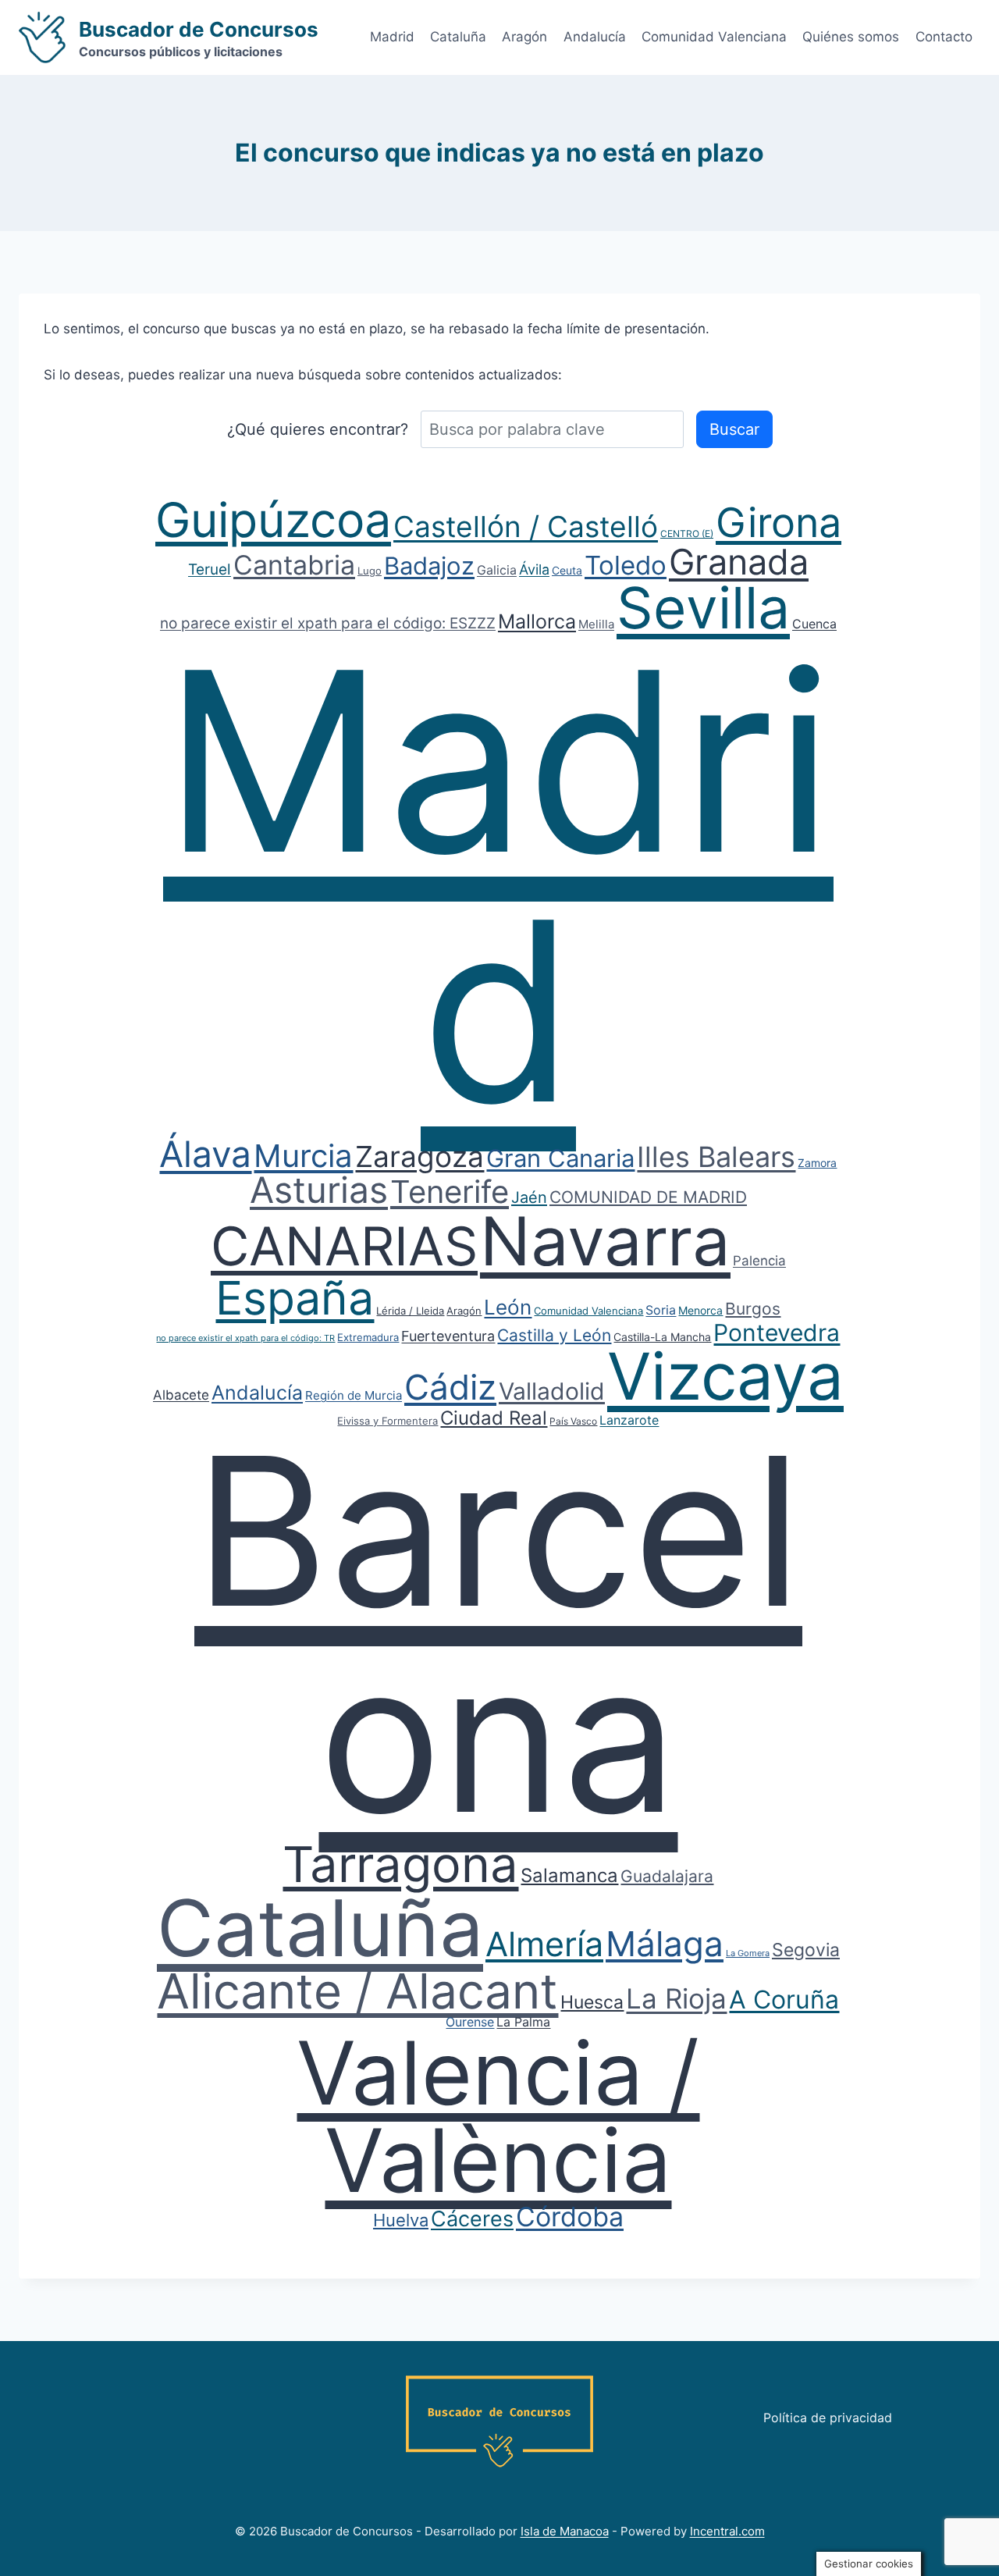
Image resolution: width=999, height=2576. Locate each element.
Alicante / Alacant (357, 1991)
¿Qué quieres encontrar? (318, 429)
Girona (779, 523)
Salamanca (569, 1875)
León (508, 1307)
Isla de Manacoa (565, 2531)
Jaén (529, 1197)
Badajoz (429, 566)
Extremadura (368, 1337)
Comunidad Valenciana (714, 37)
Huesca (592, 2002)
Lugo (370, 571)
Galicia (497, 570)
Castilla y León (554, 1335)
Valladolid (552, 1391)
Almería (544, 1944)
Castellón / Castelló (526, 527)
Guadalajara (667, 1876)
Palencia (759, 1261)
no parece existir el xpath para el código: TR (245, 1338)
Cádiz (450, 1387)
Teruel (210, 569)
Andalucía (595, 37)
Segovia (806, 1950)
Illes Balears (716, 1157)
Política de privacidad (828, 2418)
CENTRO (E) (687, 534)
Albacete (181, 1395)
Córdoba (570, 2217)
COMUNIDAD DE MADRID (648, 1197)
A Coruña (784, 2000)
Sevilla (703, 608)
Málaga (665, 1944)
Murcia (303, 1156)
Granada (739, 562)
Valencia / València (498, 2116)
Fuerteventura (448, 1336)
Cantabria (294, 565)
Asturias (319, 1190)
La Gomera (748, 1953)
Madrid (392, 37)
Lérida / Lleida (410, 1311)
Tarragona (400, 1864)
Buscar (734, 429)
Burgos (753, 1309)
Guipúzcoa (273, 520)
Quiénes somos (851, 37)
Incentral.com (727, 2531)
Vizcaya (725, 1376)
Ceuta (567, 570)
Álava (205, 1154)
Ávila (534, 569)
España (295, 1298)
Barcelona (498, 1634)
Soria (661, 1310)
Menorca (700, 1310)
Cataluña (458, 37)
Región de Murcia (354, 1395)
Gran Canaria (560, 1158)
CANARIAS (344, 1246)
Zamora (817, 1163)
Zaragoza (420, 1156)
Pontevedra (777, 1332)
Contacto (944, 37)
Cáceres (472, 2219)
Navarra (605, 1241)
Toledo (626, 565)
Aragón (524, 37)
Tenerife (450, 1192)
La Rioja (676, 1998)
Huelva (401, 2220)
